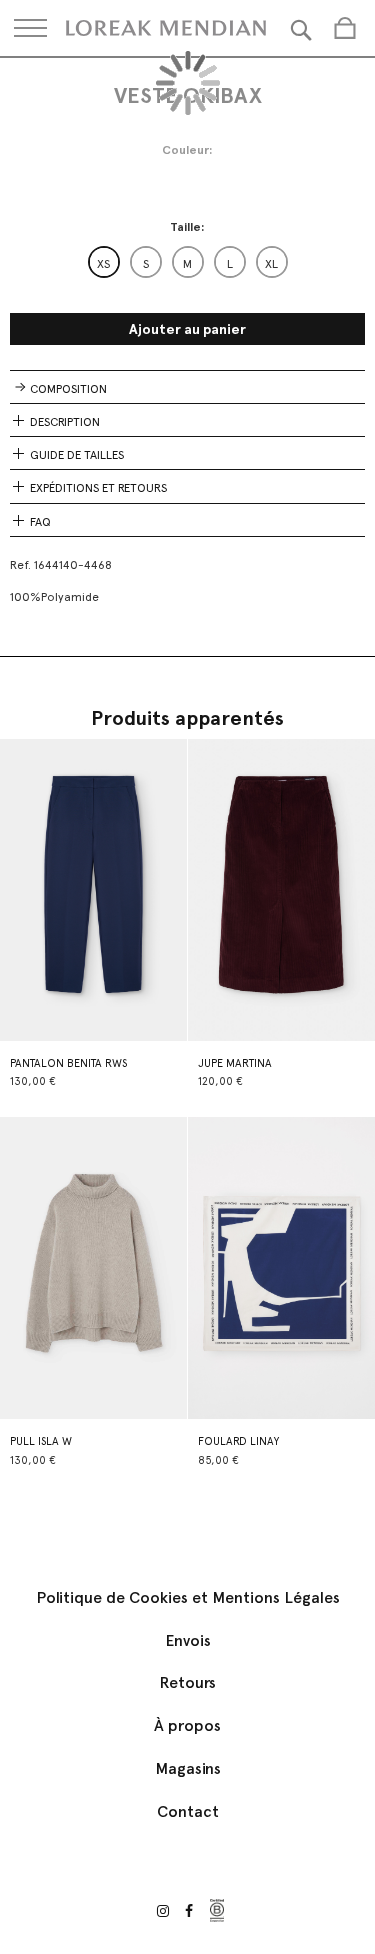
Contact (188, 1811)
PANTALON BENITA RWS (68, 1063)
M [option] (187, 264)
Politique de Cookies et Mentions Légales (188, 1597)
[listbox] (188, 262)
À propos (187, 1725)
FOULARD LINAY (238, 1441)
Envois (188, 1640)
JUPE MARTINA (235, 1063)
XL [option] (271, 264)
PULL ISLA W (41, 1441)
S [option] (146, 264)
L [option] (230, 264)
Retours (187, 1682)
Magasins (188, 1768)
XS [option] (103, 264)
